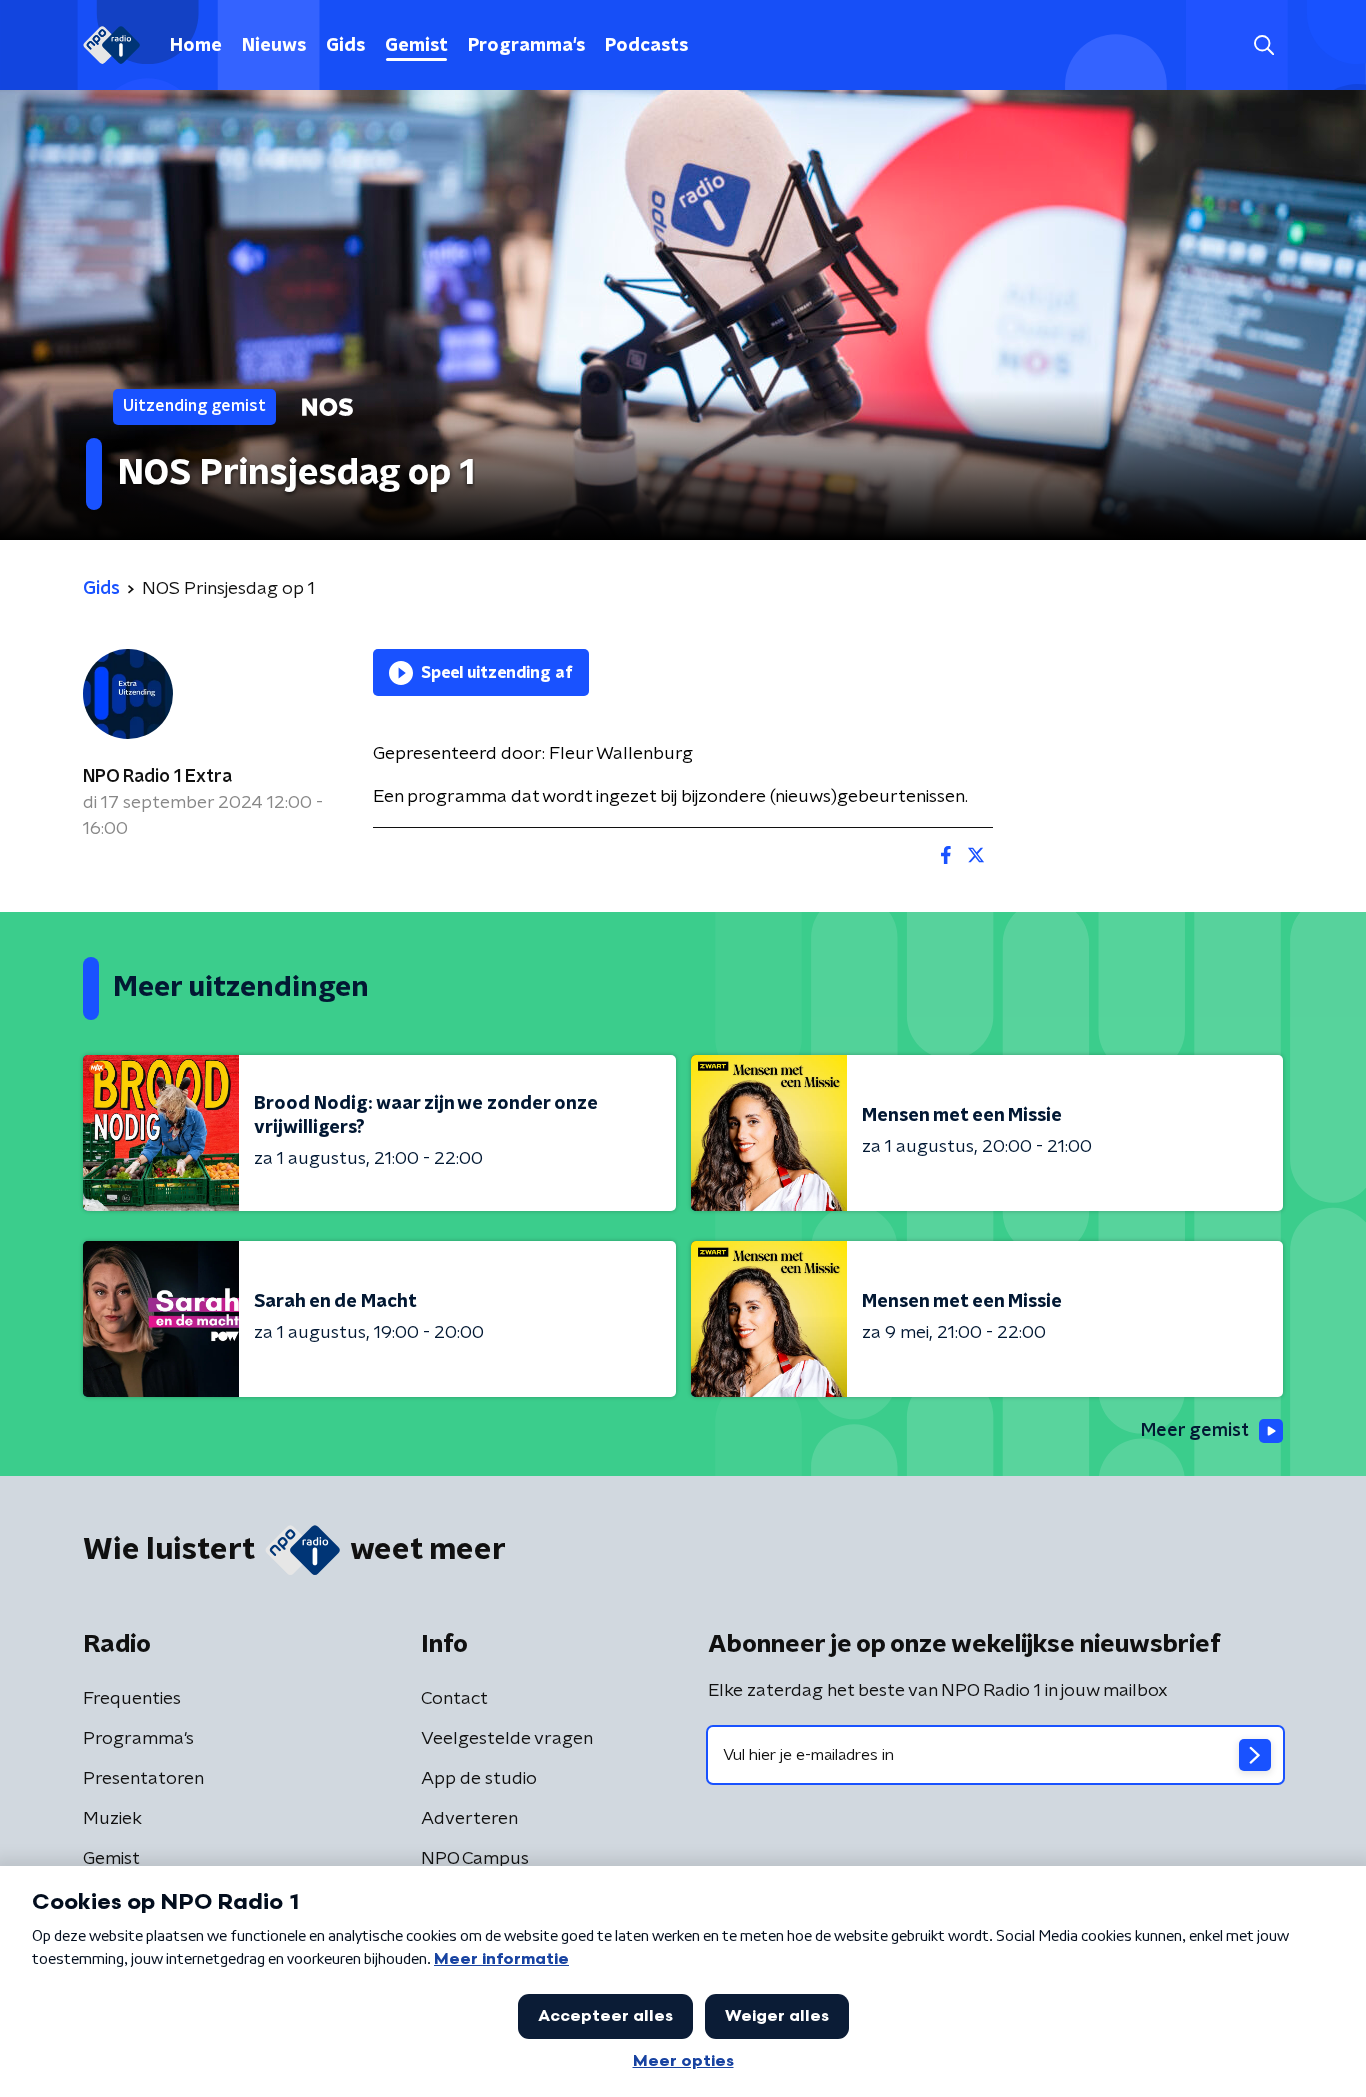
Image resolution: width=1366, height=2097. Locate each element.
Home (196, 46)
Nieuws (274, 46)
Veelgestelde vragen (507, 1739)
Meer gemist (1195, 1431)
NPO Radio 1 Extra (157, 777)
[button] (1263, 45)
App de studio (479, 1779)
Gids (345, 46)
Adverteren (469, 1819)
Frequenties (132, 1699)
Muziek (112, 1819)
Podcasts (646, 46)
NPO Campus (475, 1859)
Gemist (416, 46)
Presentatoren (143, 1779)
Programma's (526, 46)
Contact (454, 1699)
